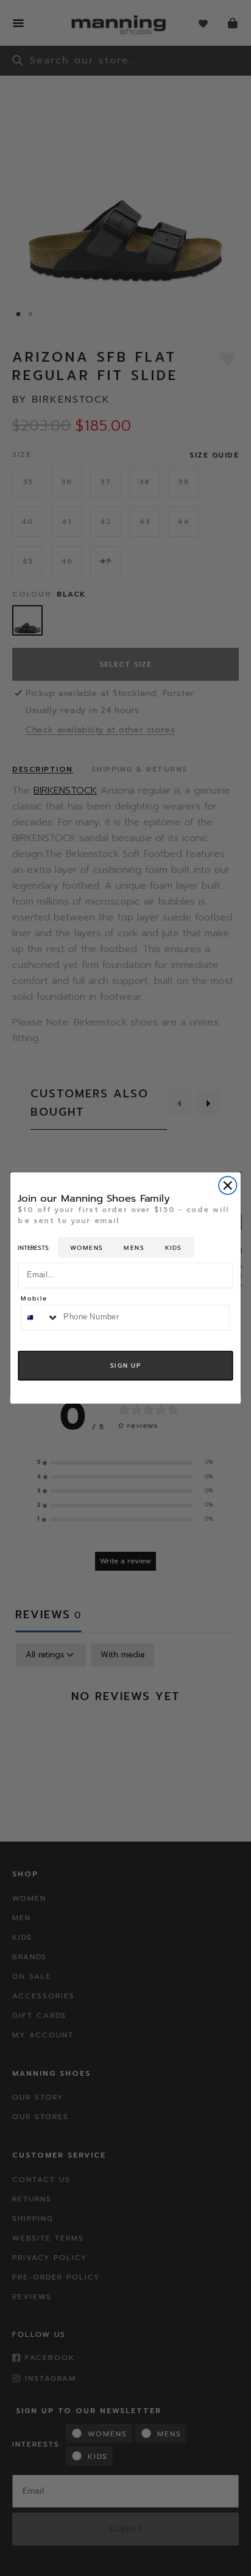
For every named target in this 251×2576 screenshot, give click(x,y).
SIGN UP (125, 1365)
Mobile (34, 1300)
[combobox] (40, 1317)
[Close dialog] (228, 1186)
